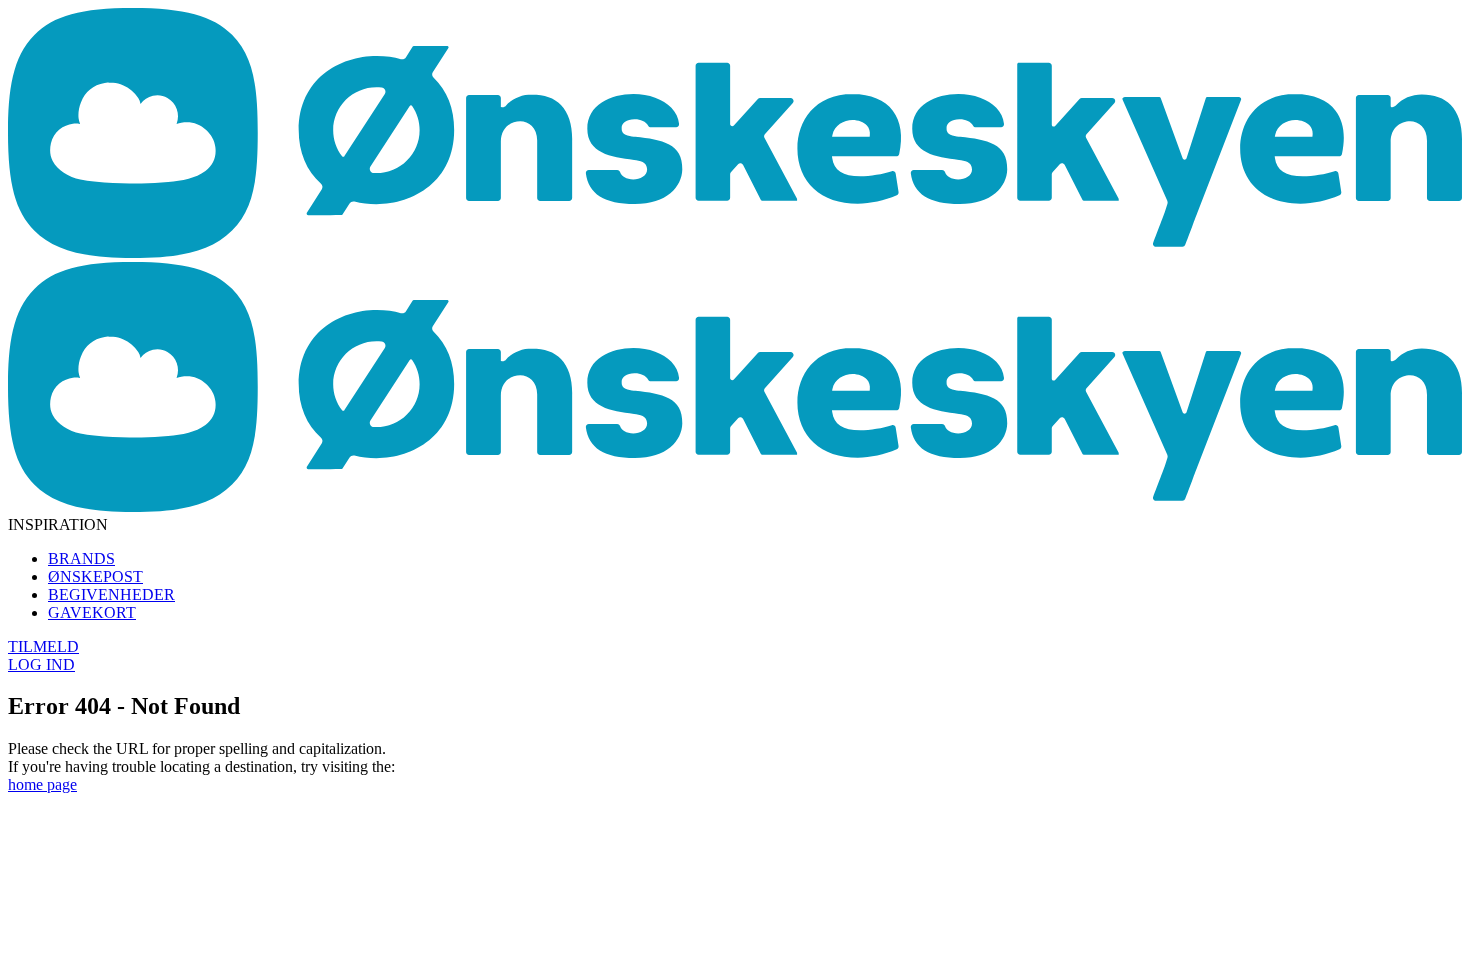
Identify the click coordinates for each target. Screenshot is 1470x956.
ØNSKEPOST (95, 576)
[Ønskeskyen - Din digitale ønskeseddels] (735, 252)
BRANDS (81, 558)
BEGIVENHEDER (111, 594)
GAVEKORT (92, 612)
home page (42, 784)
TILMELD (43, 646)
